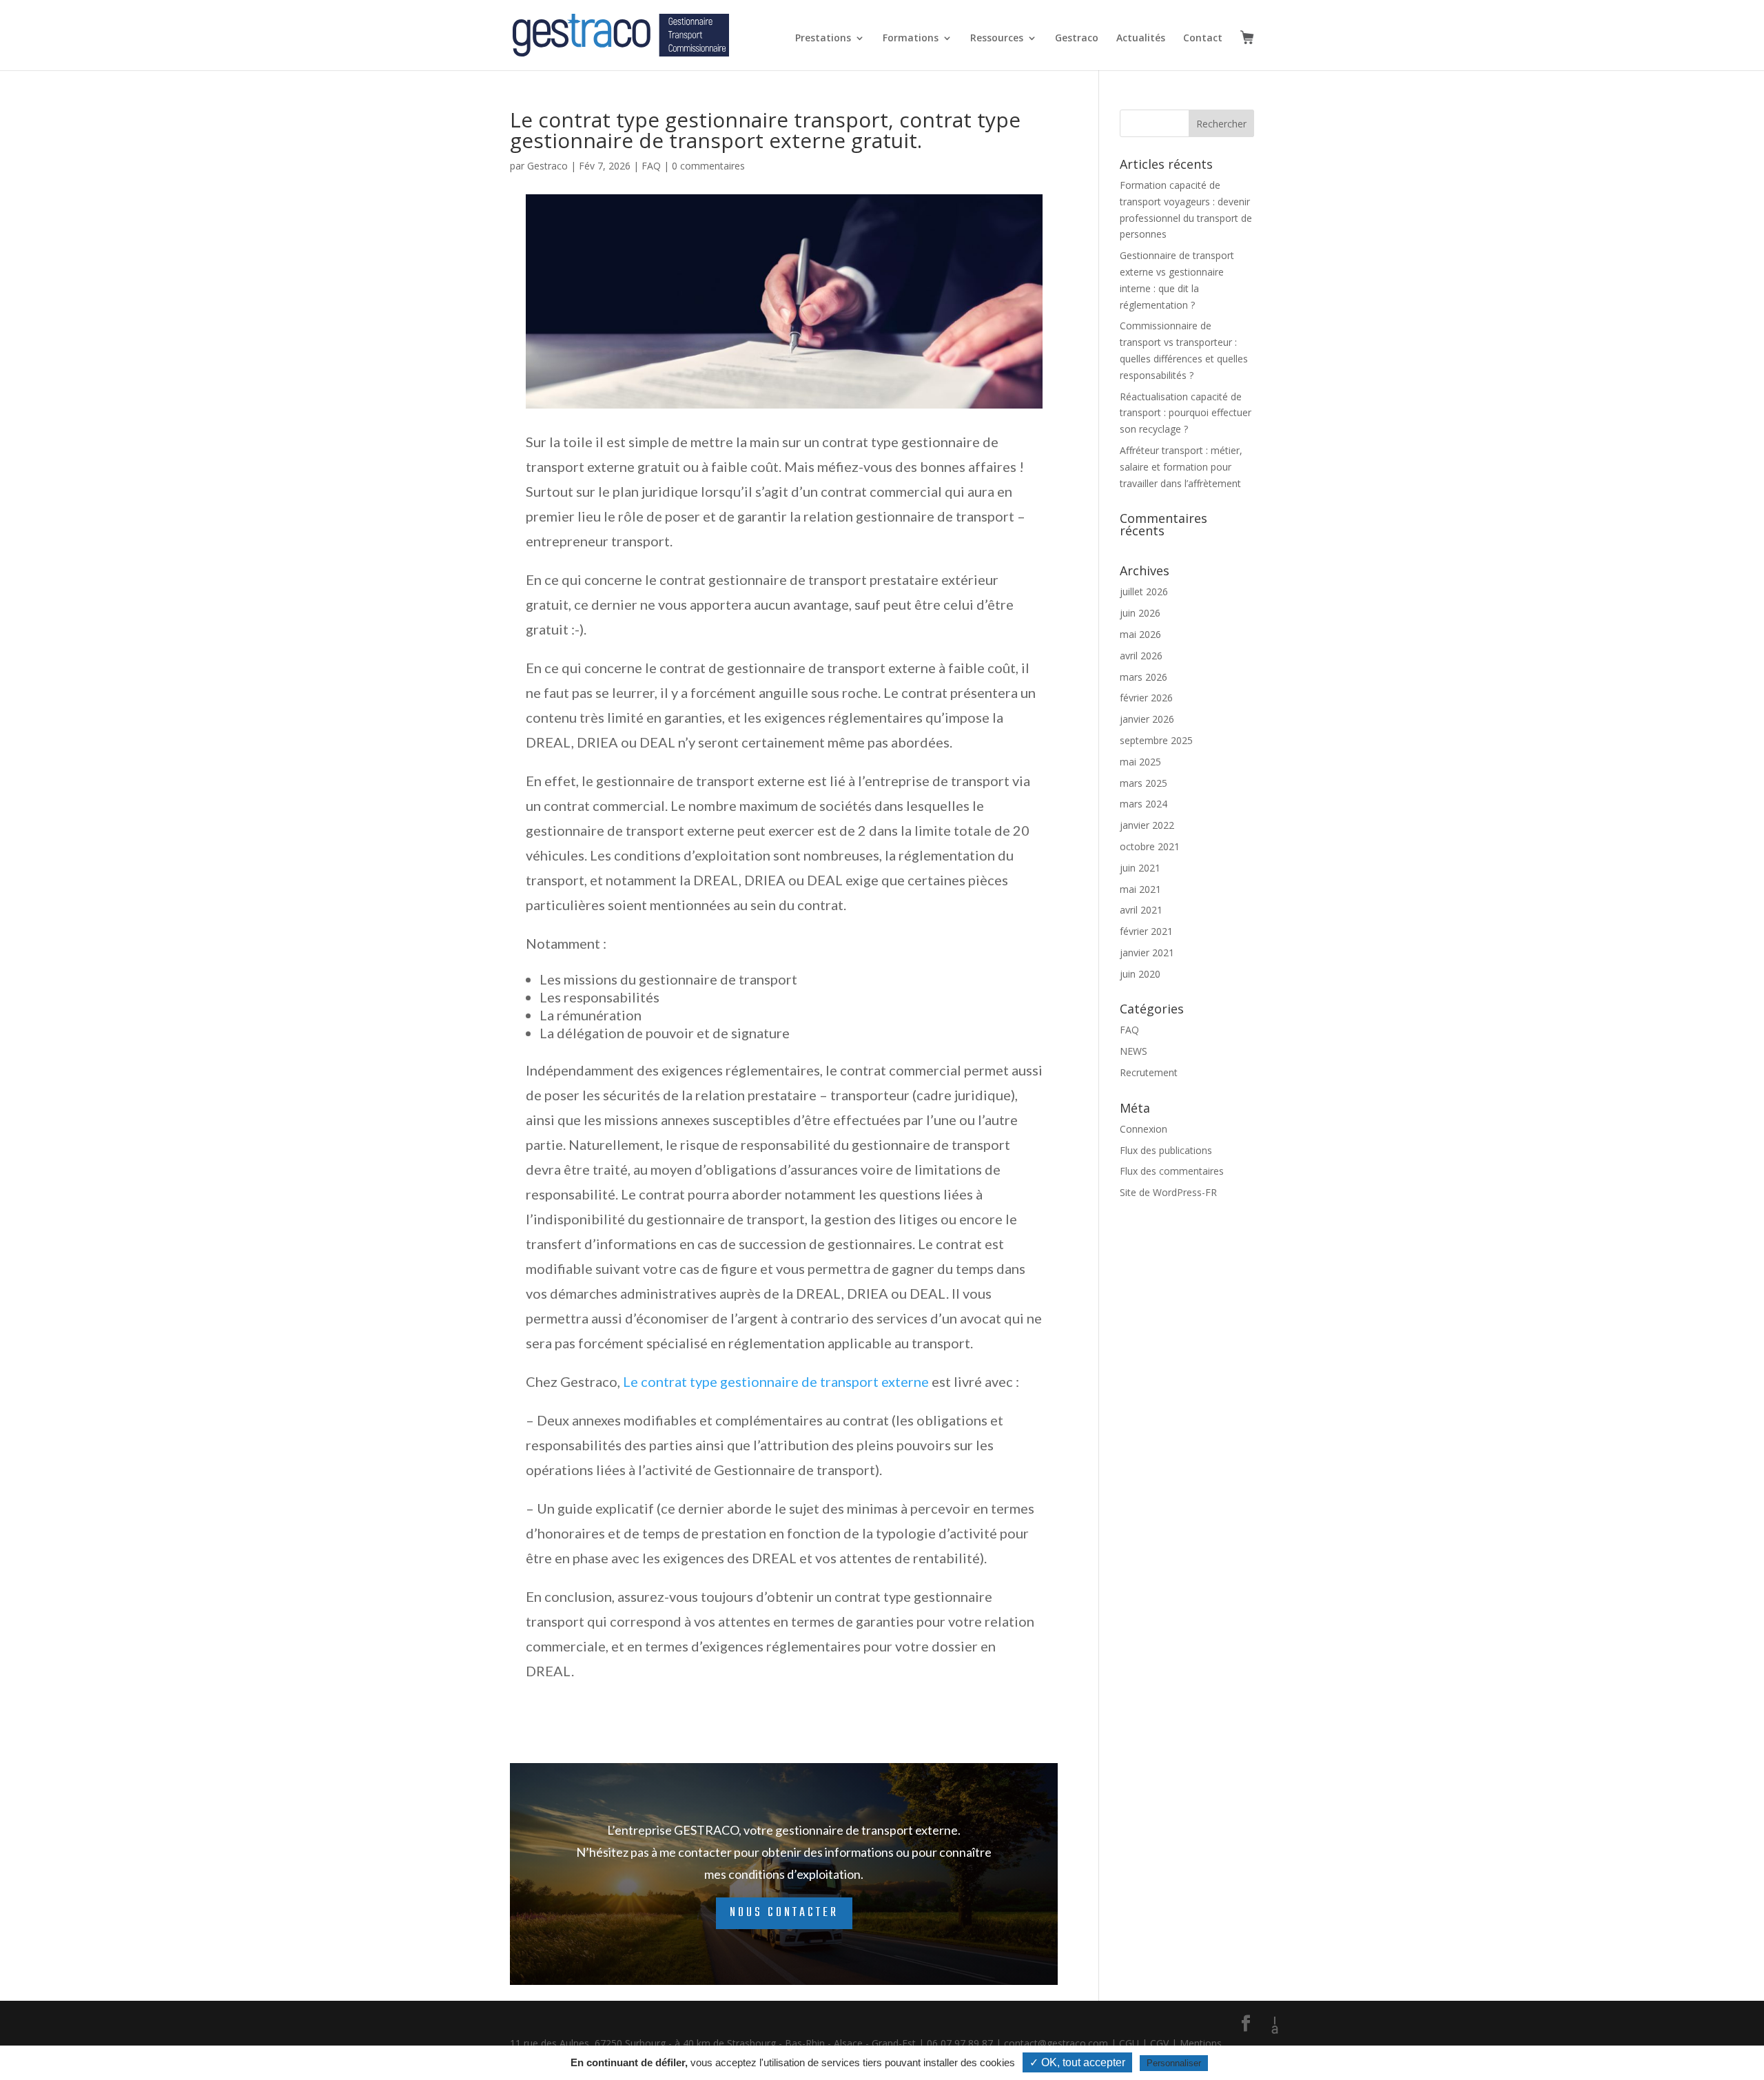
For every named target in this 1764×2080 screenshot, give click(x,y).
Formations (911, 39)
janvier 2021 (1147, 953)
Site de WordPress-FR (1168, 1192)
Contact (1203, 39)
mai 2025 (1140, 762)
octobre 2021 (1150, 846)
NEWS (1134, 1051)
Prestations (823, 39)
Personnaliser (1174, 2063)
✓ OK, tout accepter (1077, 2062)
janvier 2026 (1147, 719)
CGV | (1165, 2043)
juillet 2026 (1144, 591)
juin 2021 (1140, 868)
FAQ (651, 166)
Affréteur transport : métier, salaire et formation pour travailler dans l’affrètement (1181, 467)
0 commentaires (708, 166)
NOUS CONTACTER (784, 1913)
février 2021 (1146, 931)
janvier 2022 (1147, 825)
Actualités (1141, 39)
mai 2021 (1140, 889)
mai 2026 (1140, 634)
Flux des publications (1166, 1150)
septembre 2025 (1156, 740)
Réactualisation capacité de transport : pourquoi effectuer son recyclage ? (1186, 413)
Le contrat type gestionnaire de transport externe (776, 1381)
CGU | (1135, 2043)
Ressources (997, 39)
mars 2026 (1143, 677)
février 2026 (1146, 698)
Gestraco (1077, 39)
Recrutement (1149, 1072)
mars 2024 (1143, 804)
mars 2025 (1143, 783)
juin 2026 (1140, 613)
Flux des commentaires (1172, 1171)
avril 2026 (1141, 656)
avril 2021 (1141, 910)
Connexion (1143, 1129)
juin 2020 (1140, 974)
